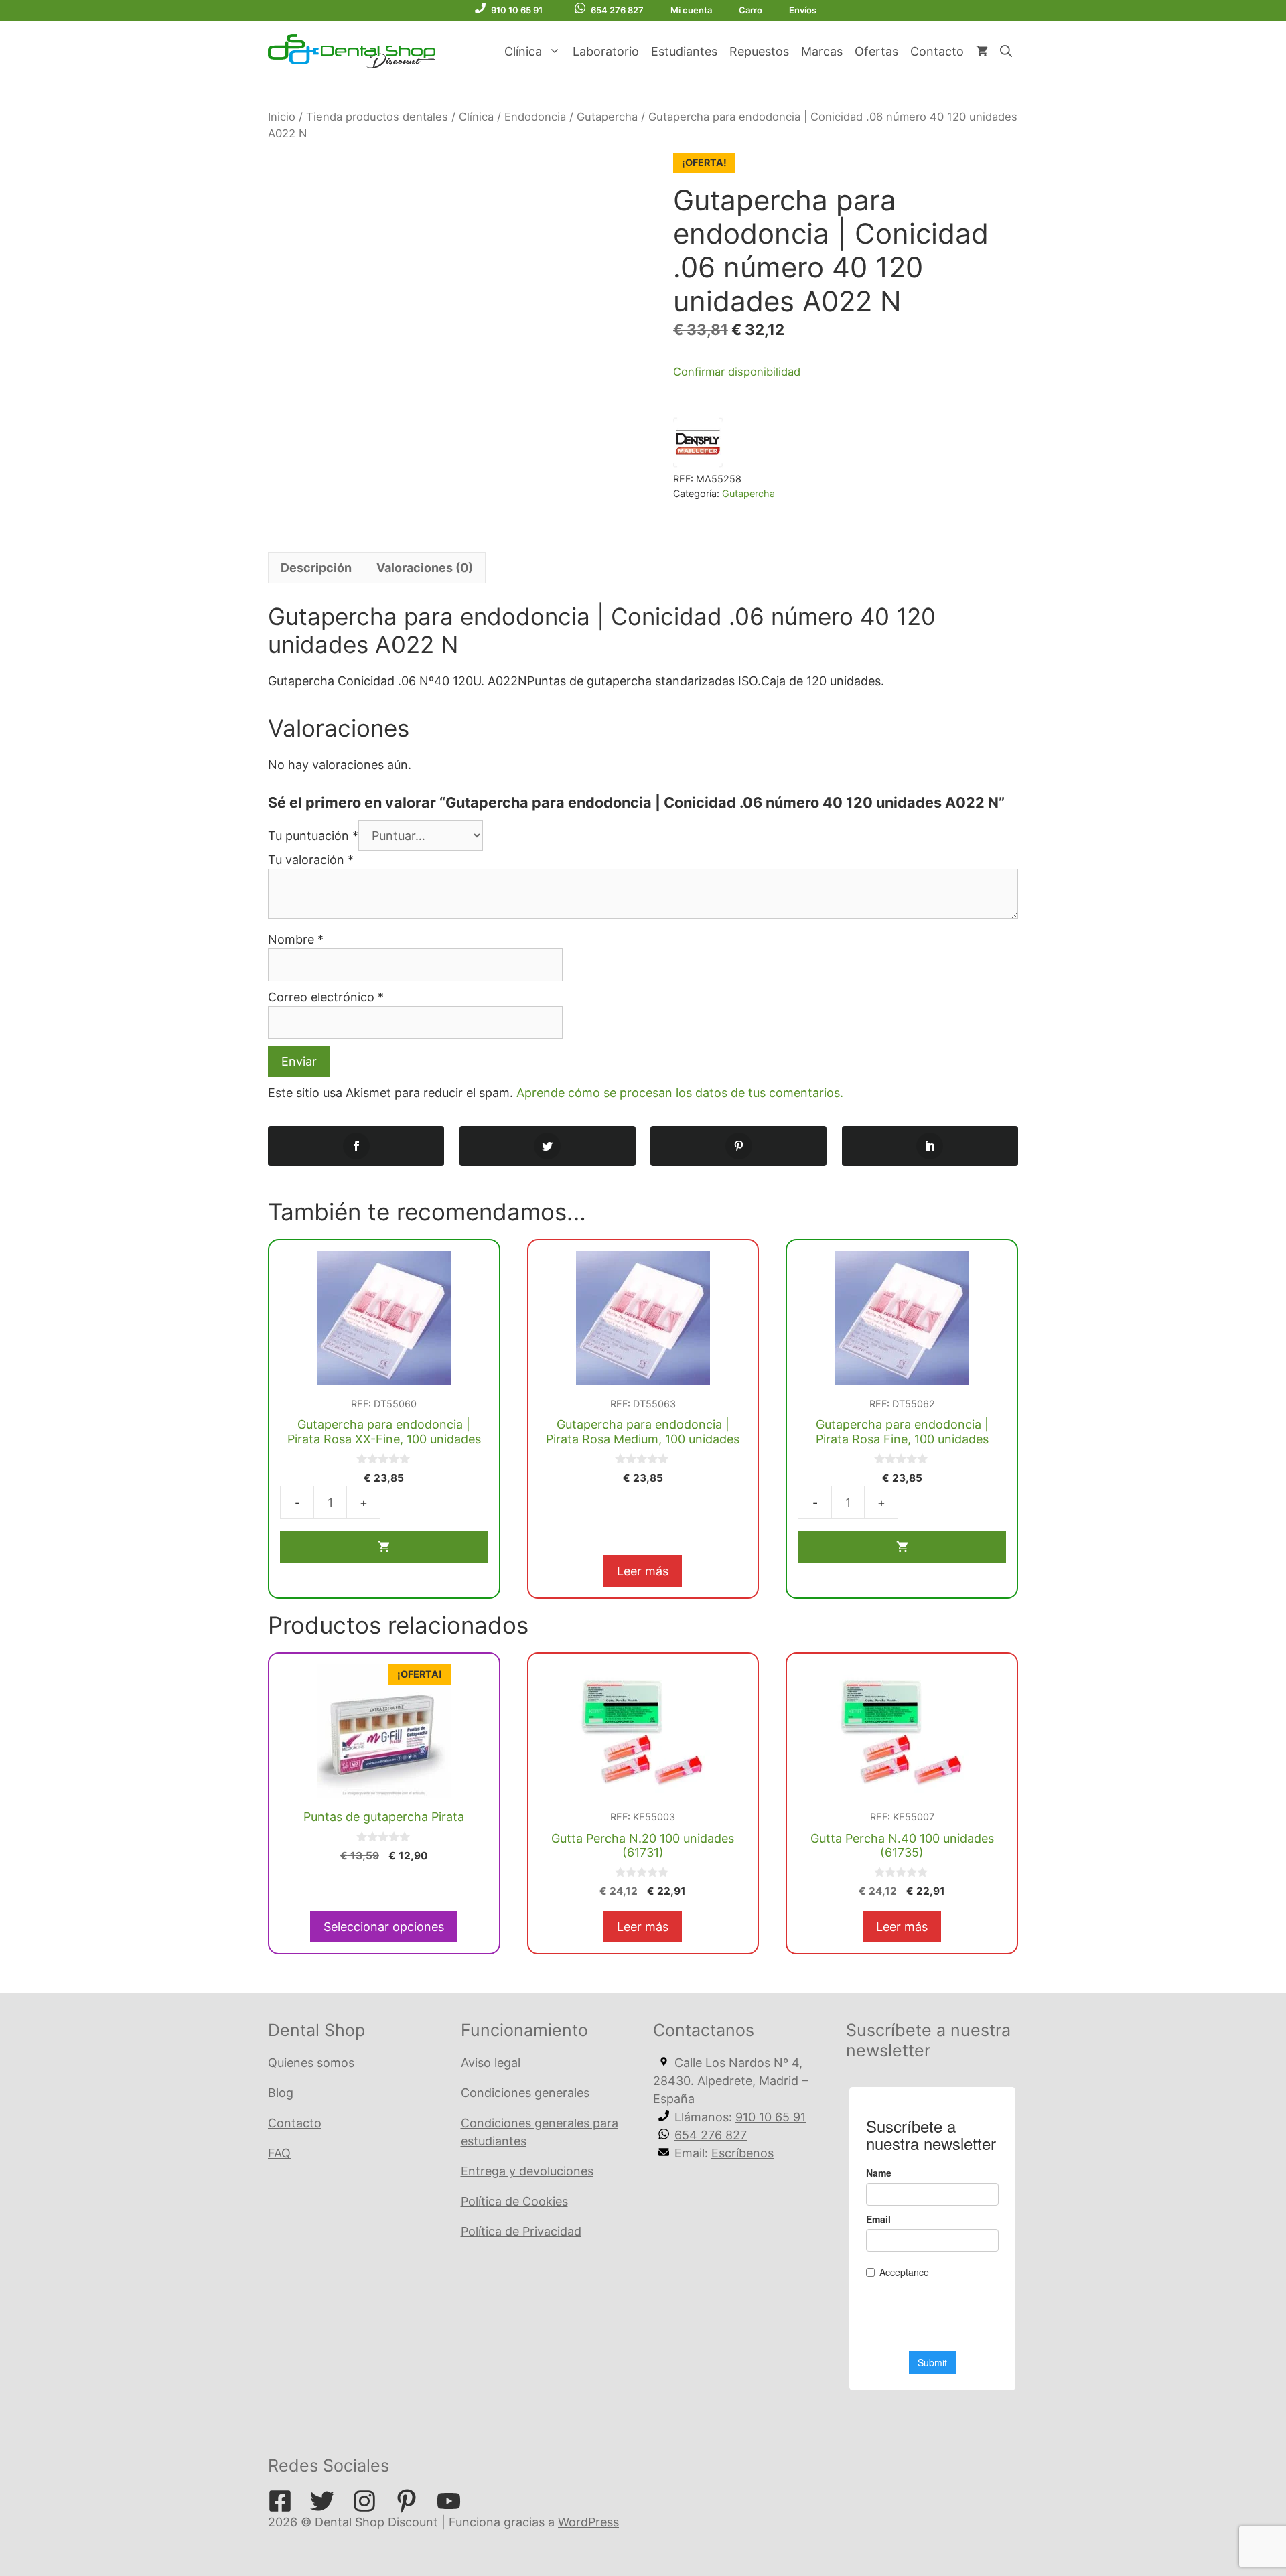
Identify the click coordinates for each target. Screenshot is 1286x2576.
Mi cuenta (691, 10)
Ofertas (876, 51)
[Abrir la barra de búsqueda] (1006, 52)
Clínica (523, 51)
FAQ (279, 2153)
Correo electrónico (326, 997)
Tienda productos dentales (377, 117)
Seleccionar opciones (384, 1927)
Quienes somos (311, 2063)
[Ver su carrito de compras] (982, 52)
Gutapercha (607, 117)
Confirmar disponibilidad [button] (737, 372)
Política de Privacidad (521, 2231)
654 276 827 (617, 10)
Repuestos (759, 51)
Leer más (643, 1571)
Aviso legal (491, 2063)
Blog (281, 2093)
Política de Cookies (514, 2201)
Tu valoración (311, 860)
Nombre (296, 939)
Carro (751, 10)
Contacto (937, 51)
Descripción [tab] (316, 568)
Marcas (822, 51)
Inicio (282, 117)
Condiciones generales (525, 2093)
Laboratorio (606, 51)
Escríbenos (742, 2153)
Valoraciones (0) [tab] (425, 568)
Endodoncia (535, 117)
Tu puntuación (313, 836)
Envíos (803, 10)
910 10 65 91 (517, 10)
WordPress (588, 2522)
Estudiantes (684, 51)
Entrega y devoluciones (527, 2171)
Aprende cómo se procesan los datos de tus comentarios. (680, 1093)
